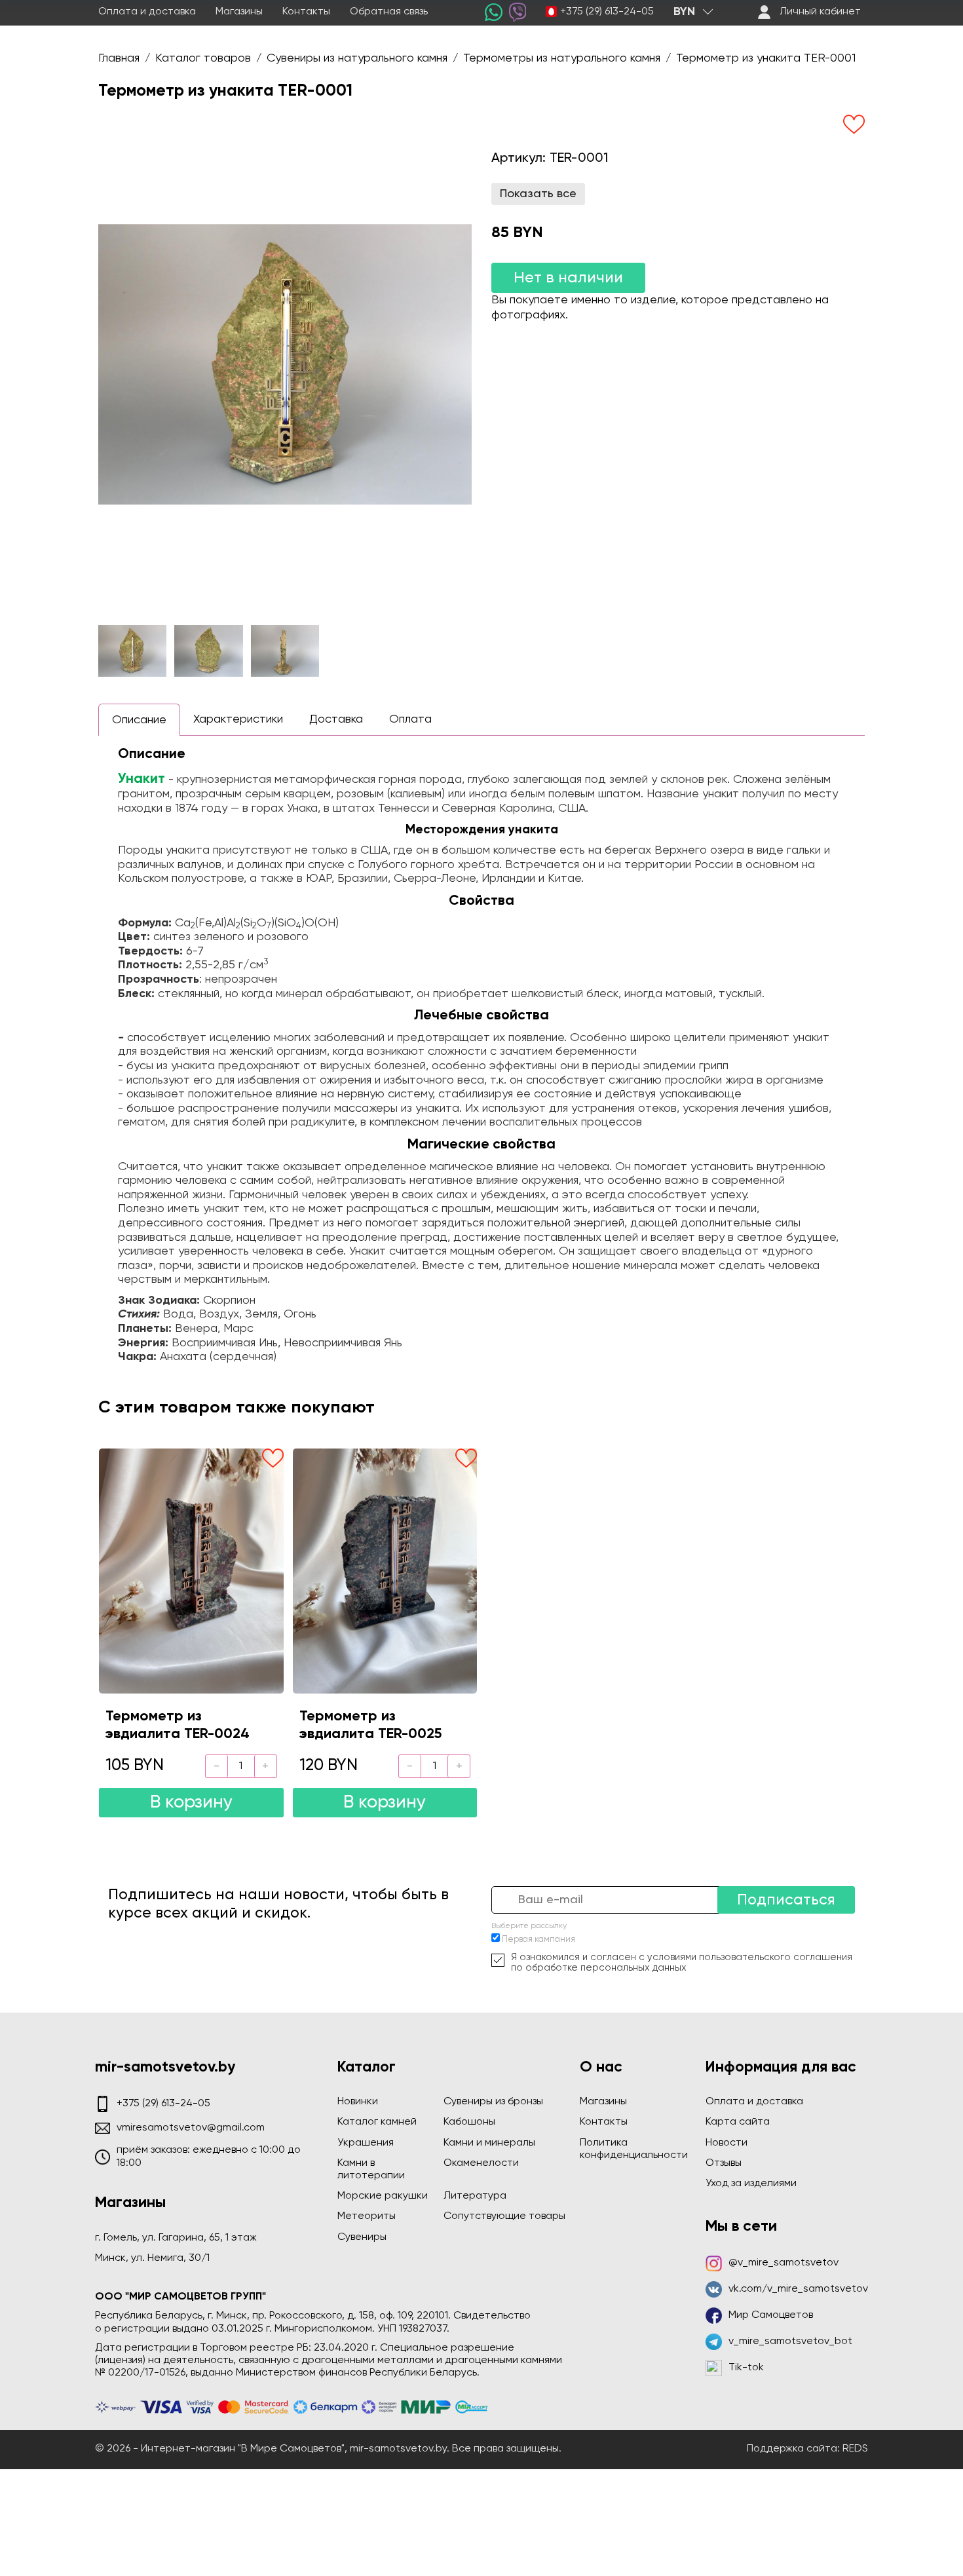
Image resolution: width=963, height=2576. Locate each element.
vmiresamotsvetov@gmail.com (191, 2128)
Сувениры (362, 2237)
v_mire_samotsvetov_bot (790, 2341)
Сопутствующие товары (504, 2216)
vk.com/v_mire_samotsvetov (798, 2289)
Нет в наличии (568, 278)
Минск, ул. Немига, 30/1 (152, 2258)
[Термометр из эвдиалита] (191, 1571)
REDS (855, 2449)
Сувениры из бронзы (493, 2102)
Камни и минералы (489, 2143)
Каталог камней (377, 2122)
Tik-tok (746, 2368)
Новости (727, 2143)
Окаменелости (481, 2163)
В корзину (191, 1803)
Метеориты (367, 2216)
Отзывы (724, 2163)
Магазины (239, 12)
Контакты (306, 12)
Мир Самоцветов (771, 2315)
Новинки (358, 2102)
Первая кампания (538, 1940)
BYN (684, 12)
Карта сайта (738, 2122)
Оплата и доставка (147, 12)
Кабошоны (469, 2122)
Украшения (366, 2143)
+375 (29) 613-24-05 (607, 12)
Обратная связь (389, 12)
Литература (475, 2196)
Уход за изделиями (751, 2184)
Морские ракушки (383, 2196)
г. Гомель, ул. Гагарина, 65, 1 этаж (176, 2238)
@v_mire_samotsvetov (784, 2263)
